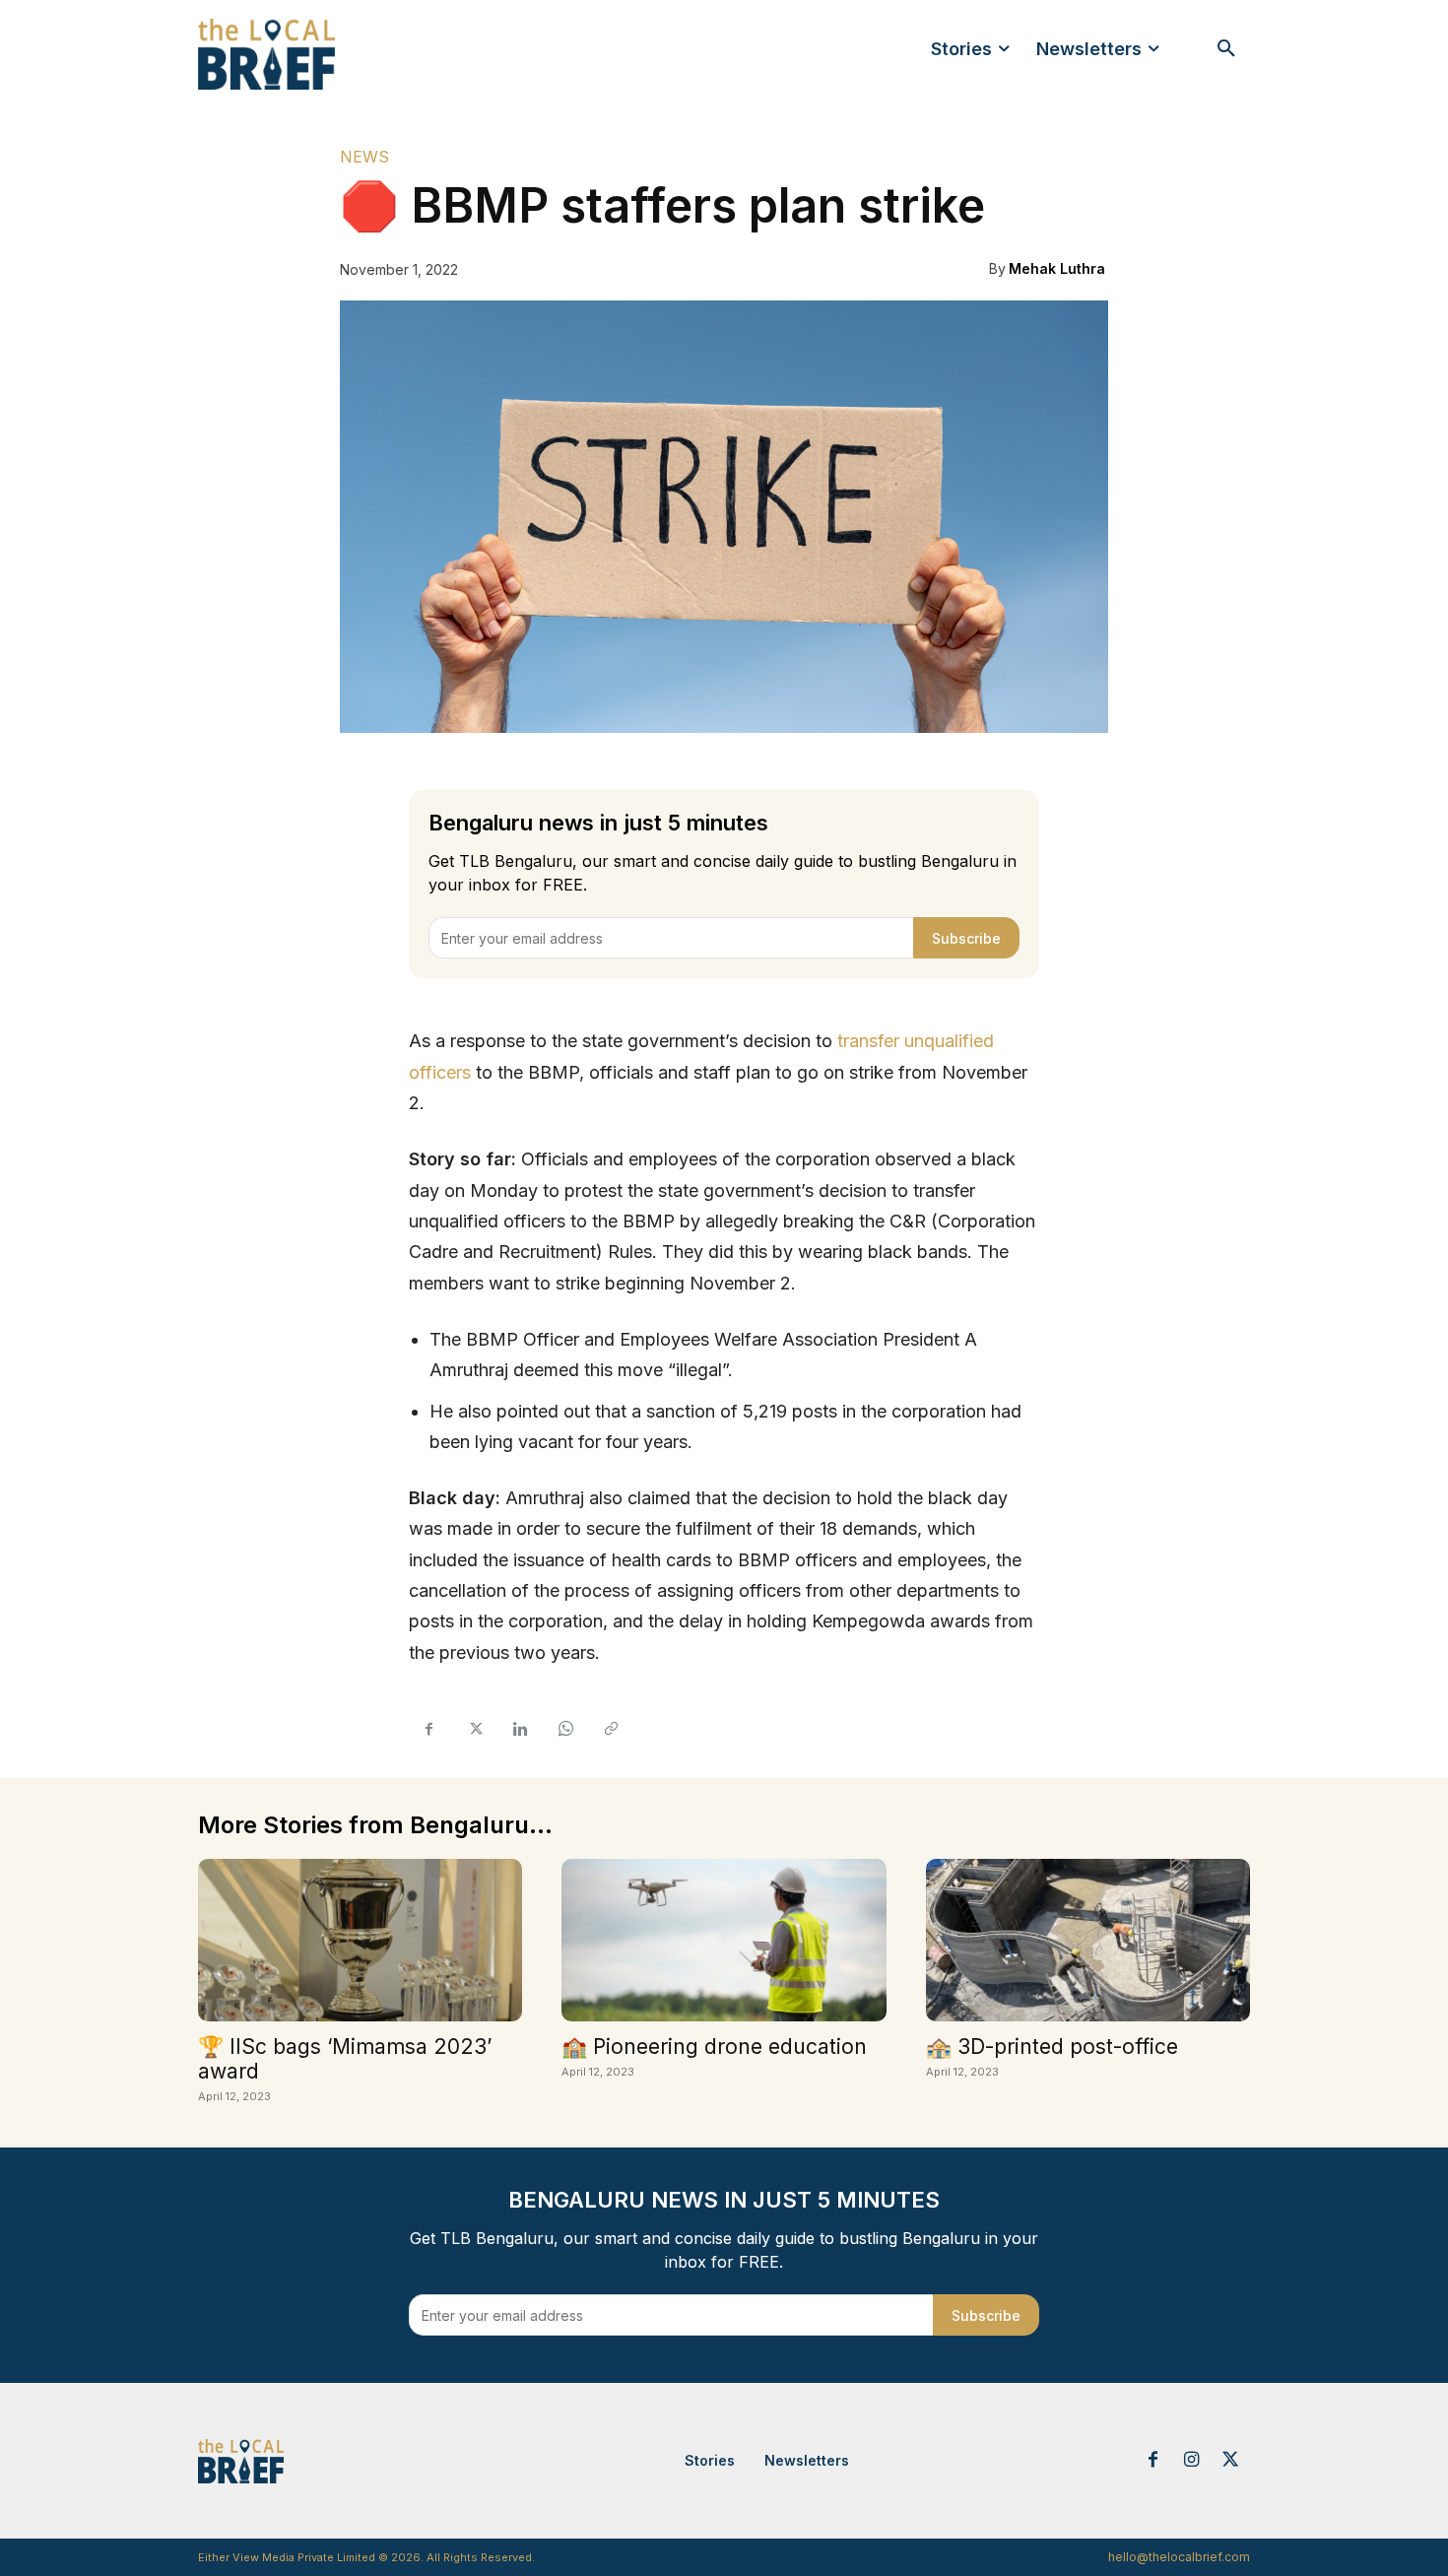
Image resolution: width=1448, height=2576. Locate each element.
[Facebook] (428, 1729)
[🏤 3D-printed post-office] (1088, 1940)
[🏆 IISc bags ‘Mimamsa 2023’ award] (360, 1940)
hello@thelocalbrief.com (1179, 2557)
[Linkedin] (519, 1729)
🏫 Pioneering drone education (714, 2047)
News (364, 157)
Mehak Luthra (1057, 268)
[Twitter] (474, 1729)
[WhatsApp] (564, 1729)
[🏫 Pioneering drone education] (724, 1940)
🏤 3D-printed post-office (1052, 2047)
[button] (1226, 49)
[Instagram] (1192, 2461)
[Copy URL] (610, 1729)
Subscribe (966, 938)
